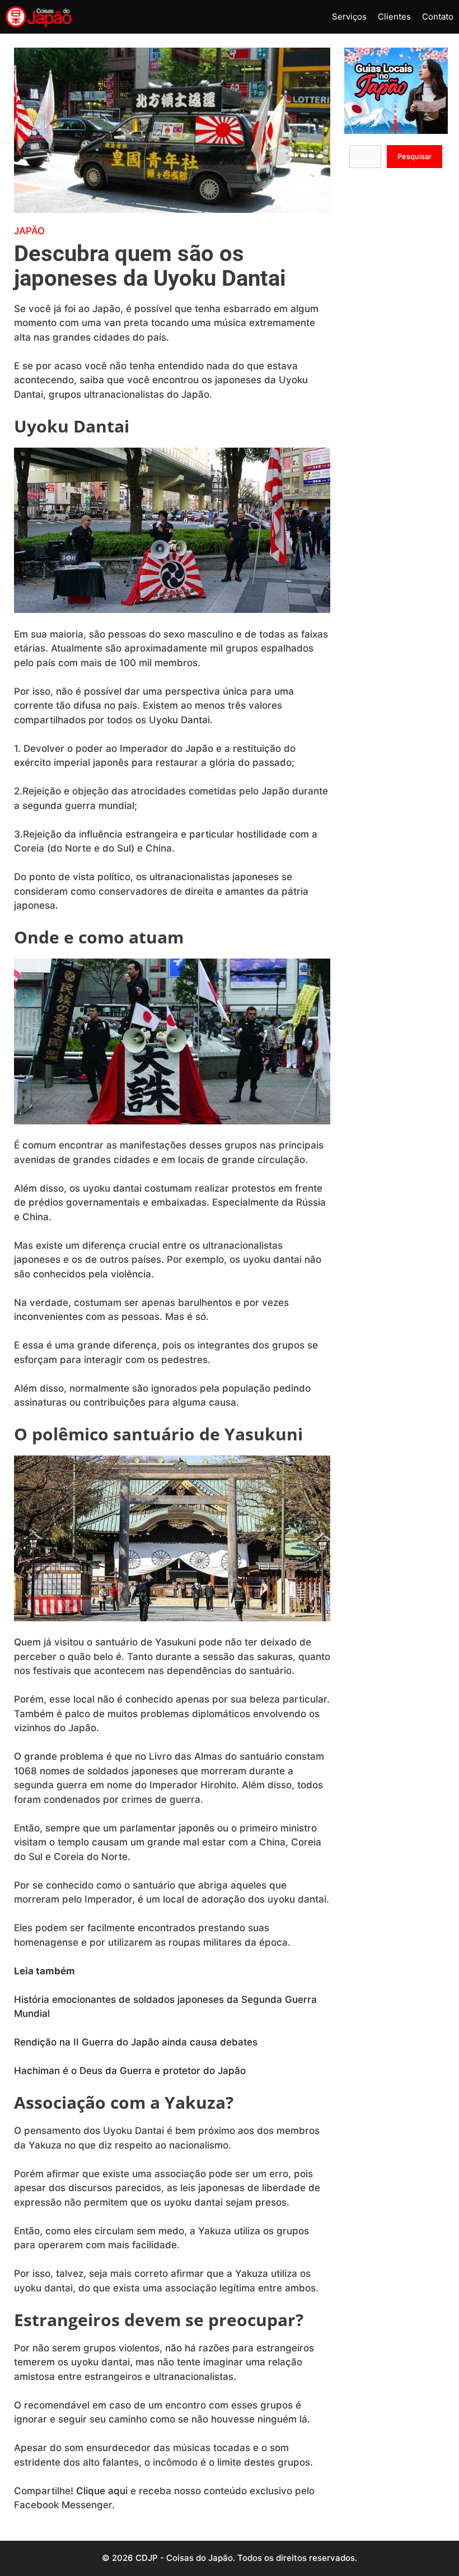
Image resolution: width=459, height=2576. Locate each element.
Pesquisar (414, 156)
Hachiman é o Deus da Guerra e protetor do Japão (130, 2071)
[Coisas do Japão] (39, 17)
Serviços (349, 17)
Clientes (394, 17)
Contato (438, 17)
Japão (29, 231)
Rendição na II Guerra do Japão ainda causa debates (137, 2042)
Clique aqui (102, 2491)
